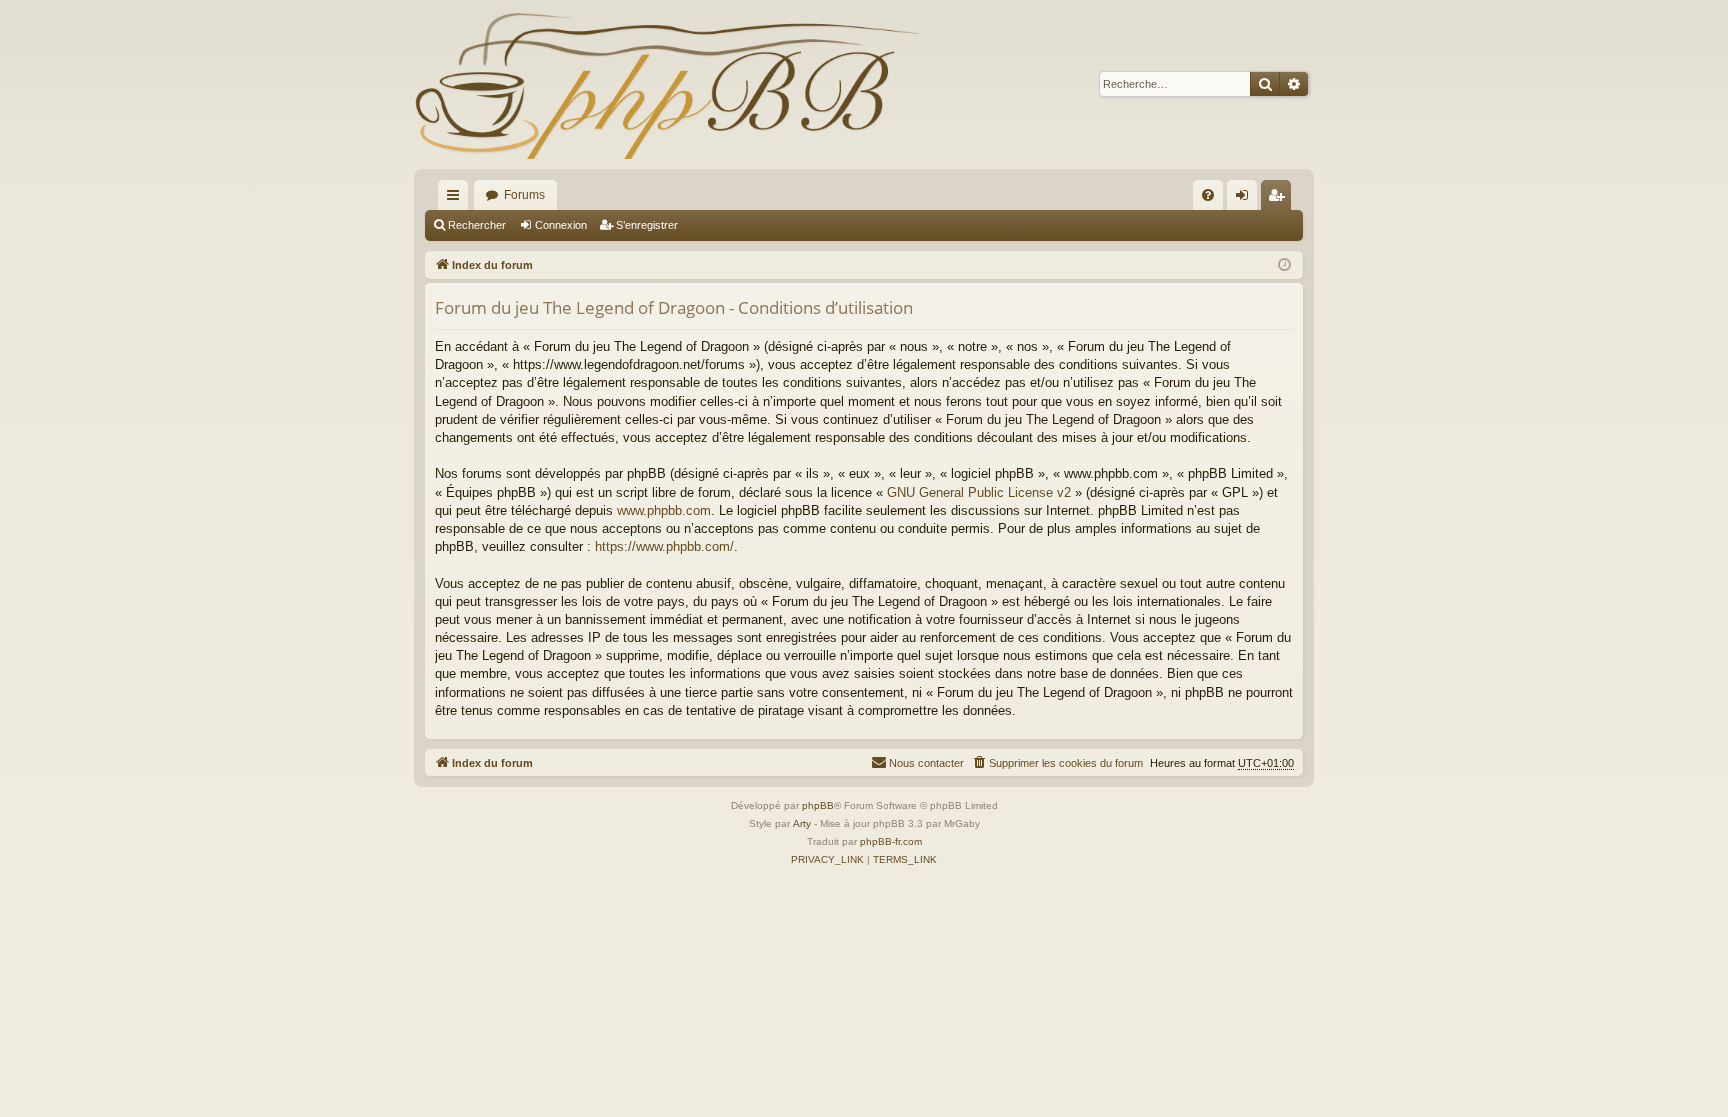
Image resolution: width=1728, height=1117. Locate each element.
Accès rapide (457, 199)
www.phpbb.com (664, 510)
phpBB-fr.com (891, 841)
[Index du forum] (667, 84)
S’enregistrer (647, 225)
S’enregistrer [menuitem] (1280, 199)
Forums (524, 195)
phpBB (818, 805)
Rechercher (477, 225)
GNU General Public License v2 (979, 492)
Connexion (561, 225)
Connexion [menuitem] (1246, 199)
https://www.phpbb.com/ (664, 546)
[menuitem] (1208, 195)
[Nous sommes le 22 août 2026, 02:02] (1284, 265)
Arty (802, 823)
